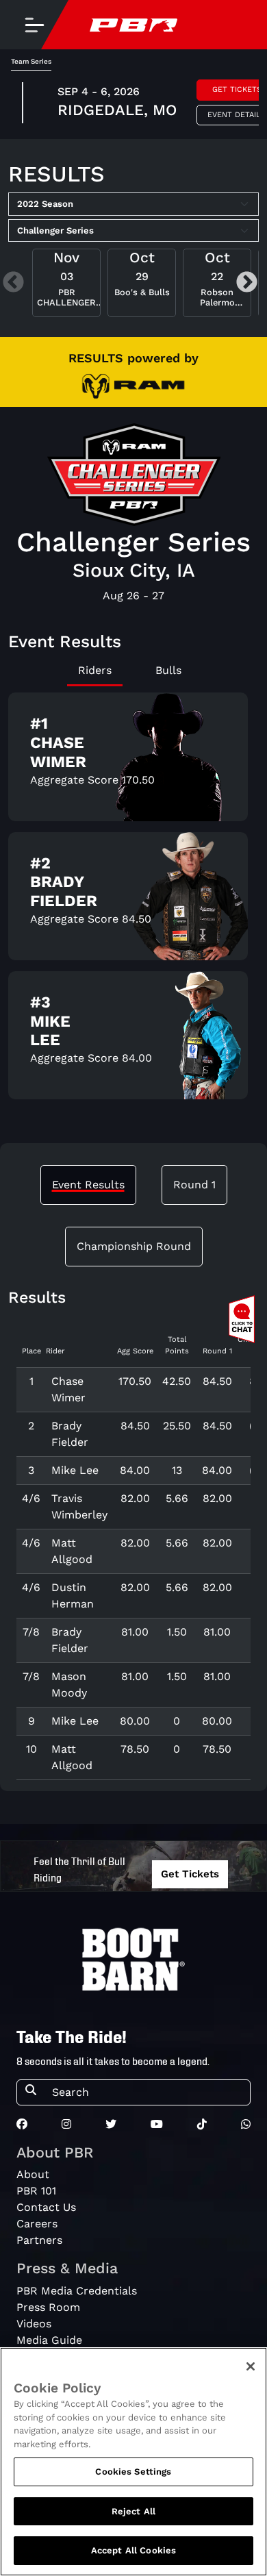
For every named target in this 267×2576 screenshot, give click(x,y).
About (33, 2174)
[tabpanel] (133, 901)
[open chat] (244, 1319)
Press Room (48, 2307)
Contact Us (46, 2207)
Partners (39, 2240)
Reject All (133, 2511)
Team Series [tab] (31, 61)
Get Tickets (190, 1874)
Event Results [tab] (88, 1185)
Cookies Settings (133, 2472)
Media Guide (49, 2340)
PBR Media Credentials (77, 2291)
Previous (13, 283)
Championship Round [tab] (134, 1246)
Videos (34, 2324)
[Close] (251, 2366)
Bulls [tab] (168, 670)
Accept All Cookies (133, 2550)
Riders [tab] (95, 670)
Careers (37, 2224)
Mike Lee (75, 1470)
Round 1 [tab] (194, 1185)
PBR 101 (36, 2191)
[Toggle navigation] (34, 25)
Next (247, 283)
